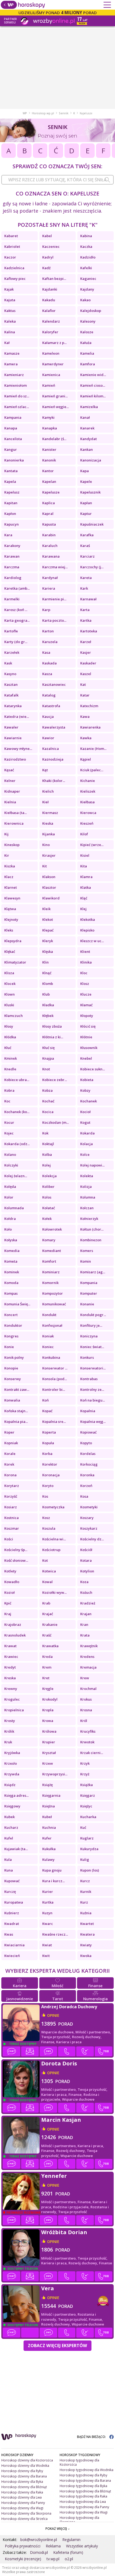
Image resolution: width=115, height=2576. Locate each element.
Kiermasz (50, 813)
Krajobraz (13, 1624)
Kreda (47, 1657)
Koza (84, 1582)
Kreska (10, 1678)
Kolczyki (11, 1165)
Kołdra (10, 1219)
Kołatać (49, 1208)
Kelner (10, 781)
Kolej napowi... (92, 1165)
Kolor (9, 1197)
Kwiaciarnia (14, 1945)
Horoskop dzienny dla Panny (23, 2503)
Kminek (11, 1058)
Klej (83, 909)
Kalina (10, 332)
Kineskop (12, 845)
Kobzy (85, 1090)
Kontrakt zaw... (17, 1389)
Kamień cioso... (93, 385)
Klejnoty (11, 919)
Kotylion (87, 1571)
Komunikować (54, 1304)
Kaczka (86, 246)
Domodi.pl (39, 2552)
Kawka (86, 738)
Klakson (49, 877)
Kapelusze (51, 492)
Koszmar (12, 1528)
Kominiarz (51, 1272)
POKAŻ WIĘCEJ (57, 2529)
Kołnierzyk (89, 1219)
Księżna (49, 1806)
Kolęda (10, 1187)
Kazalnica (51, 749)
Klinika (86, 962)
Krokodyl (50, 1699)
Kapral (48, 514)
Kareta (86, 578)
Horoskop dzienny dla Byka (22, 2482)
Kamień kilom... (93, 396)
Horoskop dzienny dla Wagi (22, 2508)
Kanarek (87, 428)
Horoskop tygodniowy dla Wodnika (87, 2470)
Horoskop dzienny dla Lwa (22, 2497)
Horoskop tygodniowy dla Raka (83, 2496)
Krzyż (85, 1774)
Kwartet (87, 1924)
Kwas (9, 1934)
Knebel (86, 1058)
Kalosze (87, 332)
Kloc (84, 973)
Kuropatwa (14, 1902)
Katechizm (89, 706)
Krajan (86, 1614)
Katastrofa (51, 706)
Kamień (49, 385)
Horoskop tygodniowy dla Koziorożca (79, 2462)
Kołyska (11, 1240)
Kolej (47, 1165)
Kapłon (10, 514)
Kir (7, 855)
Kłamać (86, 1005)
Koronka (87, 1475)
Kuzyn (47, 1913)
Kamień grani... (55, 396)
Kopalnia (88, 1411)
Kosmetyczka (53, 1507)
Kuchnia (49, 1827)
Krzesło (11, 1763)
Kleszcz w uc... (92, 941)
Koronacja (51, 1475)
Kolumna (88, 1197)
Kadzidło (88, 257)
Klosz (85, 984)
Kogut (85, 1122)
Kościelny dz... (92, 1539)
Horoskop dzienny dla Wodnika (25, 2466)
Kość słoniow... (16, 1560)
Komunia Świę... (17, 1304)
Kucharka (88, 1817)
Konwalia (12, 1400)
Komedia (12, 1251)
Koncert (11, 1315)
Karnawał (88, 599)
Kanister (49, 449)
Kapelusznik (90, 492)
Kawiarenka (90, 727)
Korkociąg (89, 1464)
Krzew (48, 1763)
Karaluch (50, 546)
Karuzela (50, 642)
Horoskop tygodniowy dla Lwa (83, 2502)
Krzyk (85, 1763)
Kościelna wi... (54, 1539)
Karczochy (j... (92, 567)
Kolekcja (49, 1176)
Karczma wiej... (55, 567)
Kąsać (9, 770)
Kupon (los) (90, 1870)
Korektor (50, 1464)
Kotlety (10, 1571)
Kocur (9, 1122)
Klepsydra (13, 941)
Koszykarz (89, 1528)
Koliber (48, 1187)
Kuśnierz (12, 1913)
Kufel (9, 1838)
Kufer (47, 1838)
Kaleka (10, 321)
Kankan (87, 449)
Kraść (47, 1635)
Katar (85, 695)
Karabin (49, 535)
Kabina (86, 236)
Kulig (85, 1859)
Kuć (83, 1827)
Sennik (64, 113)
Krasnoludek (15, 1635)
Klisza (9, 973)
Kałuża (86, 343)
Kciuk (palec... (92, 770)
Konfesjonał (52, 1325)
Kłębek (48, 1016)
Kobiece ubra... (17, 1080)
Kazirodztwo (15, 759)
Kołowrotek (52, 1229)
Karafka (87, 535)
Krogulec (12, 1699)
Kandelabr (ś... (54, 439)
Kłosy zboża (52, 1026)
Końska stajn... (16, 1411)
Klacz (9, 877)
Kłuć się (48, 1048)
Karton (48, 631)
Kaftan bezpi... (54, 279)
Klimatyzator (15, 962)
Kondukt (49, 1315)
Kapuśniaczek (92, 524)
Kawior (48, 738)
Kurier (48, 1892)
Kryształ (49, 1753)
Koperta (49, 1432)
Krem (47, 1667)
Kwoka (86, 1956)
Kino (46, 845)
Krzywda (12, 1774)
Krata (85, 1635)
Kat (83, 684)
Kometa (11, 1261)
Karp (46, 610)
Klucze (86, 994)
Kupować (12, 1881)
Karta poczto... (54, 620)
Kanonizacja (91, 460)
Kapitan (11, 503)
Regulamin (71, 2540)
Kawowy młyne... (18, 749)
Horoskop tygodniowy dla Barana (85, 2481)
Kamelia (87, 353)
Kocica (48, 1112)
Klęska (48, 952)
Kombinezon (91, 1240)
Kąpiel (86, 759)
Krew (85, 1678)
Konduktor (13, 1325)
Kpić (8, 1603)
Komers (87, 1251)
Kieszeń (87, 823)
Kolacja (87, 1144)
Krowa (48, 1721)
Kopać (47, 1411)
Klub (46, 994)
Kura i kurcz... (53, 1881)
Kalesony (88, 321)
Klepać (48, 930)
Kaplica (49, 503)
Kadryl (48, 257)
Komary (49, 1240)
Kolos (47, 1197)
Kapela (10, 481)
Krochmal (88, 1689)
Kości (9, 1539)
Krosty (10, 1721)
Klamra (86, 877)
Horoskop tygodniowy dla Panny (84, 2507)
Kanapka (50, 428)
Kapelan (49, 481)
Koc (7, 1101)
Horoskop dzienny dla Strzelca (24, 2519)
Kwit (46, 1956)
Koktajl (48, 1144)
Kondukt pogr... (93, 1315)
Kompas (11, 1293)
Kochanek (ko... (17, 1112)
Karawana (51, 556)
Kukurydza (89, 1849)
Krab (46, 1603)
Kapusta (49, 524)
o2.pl (69, 2559)
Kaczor (10, 257)
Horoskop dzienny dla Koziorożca (27, 2460)
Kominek (12, 1272)
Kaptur (86, 514)
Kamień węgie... (55, 407)
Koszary (87, 1518)
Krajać (48, 1614)
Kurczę (10, 1892)
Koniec (48, 1347)
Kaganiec (88, 279)
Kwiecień (12, 1956)
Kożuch (86, 1592)
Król (84, 1721)
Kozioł (9, 1592)
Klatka (86, 887)
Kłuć (8, 1048)
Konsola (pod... (55, 1379)
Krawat (10, 1646)
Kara (8, 535)
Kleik (46, 909)
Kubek (9, 1817)
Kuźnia (86, 1913)
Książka (87, 1785)
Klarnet (11, 887)
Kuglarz (87, 1838)
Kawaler (11, 727)
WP (25, 113)
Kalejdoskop (91, 311)
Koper (9, 1432)
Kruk (8, 1742)
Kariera (49, 588)
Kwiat (47, 1945)
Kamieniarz (14, 375)
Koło (8, 1229)
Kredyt (10, 1667)
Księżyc (86, 1806)
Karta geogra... (17, 620)
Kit (45, 866)
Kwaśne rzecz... (55, 1934)
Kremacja (88, 1667)
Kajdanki (50, 289)
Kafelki (86, 268)
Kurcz (85, 1881)
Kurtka (48, 1902)
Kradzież (88, 1603)
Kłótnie (86, 1037)
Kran (84, 1624)
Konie (9, 1347)
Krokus (86, 1699)
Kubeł (47, 1817)
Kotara (86, 1560)
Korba (47, 1454)
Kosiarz (11, 1507)
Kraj (8, 1614)
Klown (9, 994)
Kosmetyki (89, 1507)
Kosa (84, 1496)
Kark (84, 588)
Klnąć (47, 973)
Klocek (10, 984)
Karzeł (86, 642)
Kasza (47, 674)
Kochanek (89, 1101)
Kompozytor (53, 1293)
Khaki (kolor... (54, 781)
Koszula (49, 1528)
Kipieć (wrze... (92, 845)
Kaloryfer (50, 332)
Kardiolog (13, 578)
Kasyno (10, 674)
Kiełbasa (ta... (16, 813)
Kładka (48, 1005)
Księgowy (12, 1806)
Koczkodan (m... (55, 1122)
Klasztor (49, 887)
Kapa (85, 471)
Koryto (48, 1486)
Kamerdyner (53, 364)
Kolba (47, 1154)
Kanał (85, 417)
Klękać (10, 952)
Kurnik (86, 1892)
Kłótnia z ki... (53, 1037)
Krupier (49, 1742)
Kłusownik (89, 1048)
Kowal (47, 1582)
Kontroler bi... (54, 1389)
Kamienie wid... (93, 375)
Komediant (52, 1251)
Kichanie (88, 781)
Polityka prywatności (23, 2546)
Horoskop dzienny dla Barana (24, 2476)
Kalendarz (51, 321)
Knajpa (48, 1058)
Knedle (10, 1069)
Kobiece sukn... (93, 1069)
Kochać (48, 1101)
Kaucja (48, 717)
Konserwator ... (55, 1368)
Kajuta (10, 300)
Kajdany (87, 289)
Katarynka (13, 706)
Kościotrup (51, 1550)
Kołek (47, 1219)
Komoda (11, 1283)
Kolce (85, 1154)
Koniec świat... (92, 1347)
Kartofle (11, 631)
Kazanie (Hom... (93, 749)
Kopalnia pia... (16, 1422)
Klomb (48, 984)
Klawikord (51, 898)
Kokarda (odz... (17, 1144)
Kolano (10, 1154)
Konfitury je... (91, 1325)
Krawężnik (89, 1646)
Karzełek (12, 652)
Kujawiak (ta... (16, 1849)
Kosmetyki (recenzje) (23, 2559)
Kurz (84, 1902)
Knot (46, 1069)
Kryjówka (12, 1753)
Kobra (9, 1090)
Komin (86, 1261)
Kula (8, 1859)
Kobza (47, 1090)
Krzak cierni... (92, 1753)
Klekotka (88, 919)
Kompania (89, 1283)
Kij (6, 834)
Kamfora (88, 364)
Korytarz (12, 1486)
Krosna (86, 1710)
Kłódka (10, 1037)
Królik (9, 1731)
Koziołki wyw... (54, 1592)
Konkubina (51, 1357)
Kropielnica (14, 1710)
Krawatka (50, 1646)
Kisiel (85, 855)
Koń (45, 1400)
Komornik (50, 1283)
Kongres (11, 1336)
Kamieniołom (16, 385)
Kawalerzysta (54, 727)
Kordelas (88, 1454)
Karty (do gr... (16, 642)
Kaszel (86, 674)
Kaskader (88, 663)
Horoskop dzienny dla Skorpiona (26, 2513)
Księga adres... (16, 1795)
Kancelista (13, 439)
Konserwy (13, 1379)
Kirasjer (49, 855)
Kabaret (11, 236)
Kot (45, 1560)
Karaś (85, 546)
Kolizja (86, 1187)
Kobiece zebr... (55, 1080)
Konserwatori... (93, 1368)
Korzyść (11, 1496)
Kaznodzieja (53, 759)
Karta (85, 610)
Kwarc (48, 1924)
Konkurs (87, 1357)
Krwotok (87, 1742)
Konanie (87, 1304)
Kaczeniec (51, 246)
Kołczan (87, 1208)
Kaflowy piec (15, 279)
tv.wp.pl (53, 2559)
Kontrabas (89, 1379)
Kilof (84, 834)
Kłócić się (88, 1026)
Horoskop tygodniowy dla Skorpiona (79, 2520)
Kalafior (49, 311)
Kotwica (49, 1571)
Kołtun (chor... (92, 1229)
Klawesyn (12, 898)
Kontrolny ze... (92, 1389)
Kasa (46, 652)
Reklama (53, 2546)
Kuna (9, 1870)
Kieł (45, 802)
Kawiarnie (13, 738)
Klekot (48, 919)
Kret (46, 1678)
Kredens (87, 1657)
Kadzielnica (14, 268)
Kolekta (87, 1176)
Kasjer (86, 652)
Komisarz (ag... (93, 1272)
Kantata (11, 471)
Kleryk (48, 941)
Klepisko (87, 930)
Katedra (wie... (17, 717)
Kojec (9, 1133)
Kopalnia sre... (54, 1422)
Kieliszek (88, 791)
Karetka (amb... (17, 588)
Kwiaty (86, 1945)
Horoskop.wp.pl (43, 113)
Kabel (47, 236)
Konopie (11, 1368)
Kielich (48, 791)
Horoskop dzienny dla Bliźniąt (24, 2487)
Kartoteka (89, 631)
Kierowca (88, 813)
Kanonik (49, 460)
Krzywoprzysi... (55, 1774)
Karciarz (87, 556)
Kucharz (11, 1827)
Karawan (12, 556)
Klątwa (10, 909)
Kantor (48, 471)
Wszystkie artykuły (82, 2546)
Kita (84, 866)
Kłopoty (87, 1016)
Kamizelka (89, 407)
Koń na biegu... (93, 1400)
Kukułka (49, 1849)
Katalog (49, 695)
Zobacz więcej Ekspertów (57, 2346)
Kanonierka (14, 460)
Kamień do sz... (17, 396)
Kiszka (10, 866)
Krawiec (11, 1657)
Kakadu (49, 300)
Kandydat (89, 439)
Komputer (89, 1293)
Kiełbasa (87, 802)
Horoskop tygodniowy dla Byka (83, 2486)
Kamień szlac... (17, 407)
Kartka (86, 620)
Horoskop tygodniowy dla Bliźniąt (85, 2491)
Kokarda (87, 1133)
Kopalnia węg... (93, 1422)
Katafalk (11, 695)
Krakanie (50, 1624)
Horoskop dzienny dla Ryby (22, 2471)
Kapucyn (11, 524)
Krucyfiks (88, 1731)
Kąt (45, 770)
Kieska (48, 823)
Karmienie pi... (54, 599)
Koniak (48, 1336)
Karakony (12, 546)
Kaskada (49, 663)
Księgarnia (51, 1795)
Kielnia (10, 802)
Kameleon (51, 353)
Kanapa (11, 428)
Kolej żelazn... (16, 1176)
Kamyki (48, 417)
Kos (45, 1496)
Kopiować (88, 1432)
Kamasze (12, 353)
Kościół (86, 1550)
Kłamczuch (14, 1016)
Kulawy (48, 1859)
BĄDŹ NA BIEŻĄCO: (92, 2437)
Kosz (46, 1518)
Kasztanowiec (54, 684)
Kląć (84, 898)
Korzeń (86, 1486)
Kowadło (12, 1582)
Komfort (49, 1261)
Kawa (85, 717)
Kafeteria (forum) (68, 2552)
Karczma (12, 567)
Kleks (9, 930)
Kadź (46, 268)
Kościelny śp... (16, 1550)
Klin (45, 962)
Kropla (48, 1710)
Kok (45, 1133)
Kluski (9, 1005)
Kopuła (48, 1443)
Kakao (85, 300)
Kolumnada (14, 1208)
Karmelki (12, 599)
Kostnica (11, 1518)
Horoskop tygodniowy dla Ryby (83, 2475)
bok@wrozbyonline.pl (39, 2540)
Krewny (11, 1689)
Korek (9, 1464)
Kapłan (86, 503)
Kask (8, 663)
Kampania (13, 417)
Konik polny (14, 1357)
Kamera (11, 364)
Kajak (9, 289)
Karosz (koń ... (16, 610)
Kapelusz (12, 492)
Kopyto (86, 1443)
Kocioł (85, 1112)
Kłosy (9, 1026)
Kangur (11, 449)
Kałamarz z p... (54, 343)
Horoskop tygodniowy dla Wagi (84, 2512)
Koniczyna (89, 1336)
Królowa (49, 1731)
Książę (47, 1785)
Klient (85, 952)
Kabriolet (12, 246)
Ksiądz (10, 1785)
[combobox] (57, 180)
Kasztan (11, 684)
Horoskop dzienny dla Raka (22, 2492)
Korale (10, 1454)
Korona (10, 1475)
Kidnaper (12, 791)
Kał (7, 343)
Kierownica (14, 823)
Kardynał (50, 578)
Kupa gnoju (52, 1870)
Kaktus (10, 311)
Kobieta (87, 1080)
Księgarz (88, 1795)
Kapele (86, 481)
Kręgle (48, 1689)
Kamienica (51, 375)
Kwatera (87, 1934)
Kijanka (49, 834)
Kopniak (11, 1443)
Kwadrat (12, 1924)
